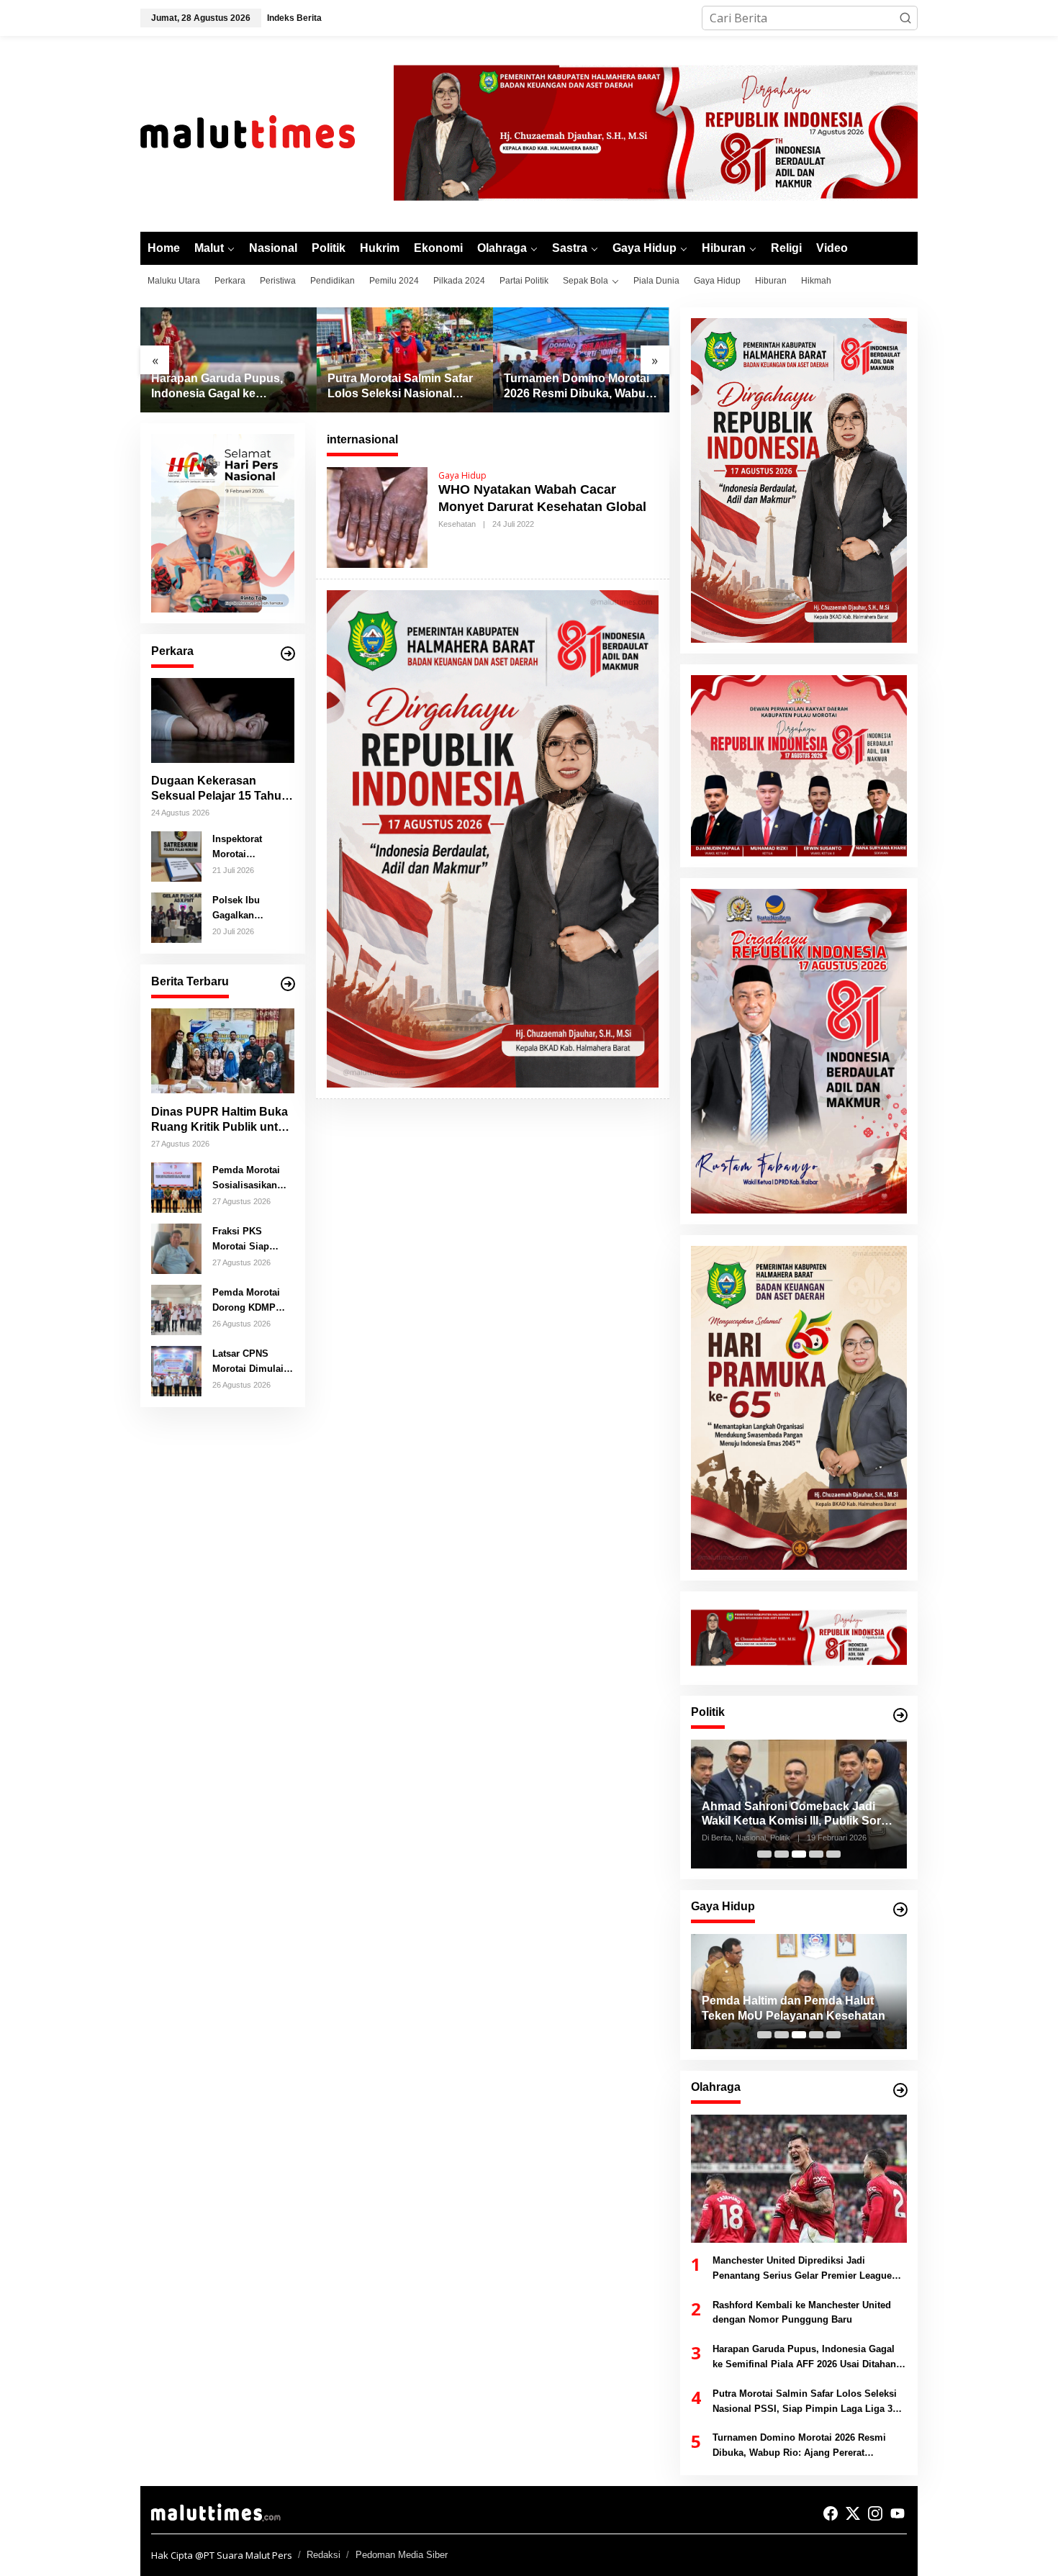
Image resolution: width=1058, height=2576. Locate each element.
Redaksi (324, 2555)
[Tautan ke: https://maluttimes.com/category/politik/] (900, 1715)
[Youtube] (898, 2513)
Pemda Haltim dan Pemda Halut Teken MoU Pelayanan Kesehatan (793, 2008)
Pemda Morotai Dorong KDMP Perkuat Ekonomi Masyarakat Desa (251, 1301)
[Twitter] (853, 2513)
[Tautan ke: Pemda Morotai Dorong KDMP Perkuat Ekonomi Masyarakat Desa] (176, 1309)
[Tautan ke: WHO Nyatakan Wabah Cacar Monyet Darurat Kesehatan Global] (377, 516)
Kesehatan (457, 524)
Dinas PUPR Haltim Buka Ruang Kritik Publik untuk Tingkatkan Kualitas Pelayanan (221, 1120)
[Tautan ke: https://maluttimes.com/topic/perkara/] (288, 654)
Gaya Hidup (462, 475)
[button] (905, 18)
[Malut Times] (266, 132)
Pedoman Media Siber (402, 2555)
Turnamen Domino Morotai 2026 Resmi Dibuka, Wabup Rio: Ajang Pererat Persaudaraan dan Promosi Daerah (579, 387)
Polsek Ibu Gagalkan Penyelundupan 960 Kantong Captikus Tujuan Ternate (248, 908)
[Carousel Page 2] (782, 1854)
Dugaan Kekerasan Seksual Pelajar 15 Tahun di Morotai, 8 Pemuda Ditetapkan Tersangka (220, 789)
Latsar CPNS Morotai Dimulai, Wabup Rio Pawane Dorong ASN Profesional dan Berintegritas (250, 1362)
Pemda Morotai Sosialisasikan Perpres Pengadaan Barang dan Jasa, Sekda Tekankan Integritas (251, 1178)
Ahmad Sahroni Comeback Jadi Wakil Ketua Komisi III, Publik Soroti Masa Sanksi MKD (798, 1815)
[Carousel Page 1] (764, 1854)
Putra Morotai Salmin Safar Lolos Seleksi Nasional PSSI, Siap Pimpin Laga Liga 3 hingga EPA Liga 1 (400, 387)
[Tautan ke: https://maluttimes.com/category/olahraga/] (900, 2090)
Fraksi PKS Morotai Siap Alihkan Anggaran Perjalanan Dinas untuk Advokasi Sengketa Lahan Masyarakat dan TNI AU (252, 1239)
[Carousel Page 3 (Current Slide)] (799, 1854)
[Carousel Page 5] (833, 1854)
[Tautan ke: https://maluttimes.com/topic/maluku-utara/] (288, 984)
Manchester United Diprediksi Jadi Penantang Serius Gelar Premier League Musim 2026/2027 (802, 2269)
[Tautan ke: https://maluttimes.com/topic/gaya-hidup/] (900, 1910)
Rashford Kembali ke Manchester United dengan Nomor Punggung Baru (802, 2313)
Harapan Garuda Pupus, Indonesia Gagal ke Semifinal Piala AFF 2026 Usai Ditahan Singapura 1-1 (226, 387)
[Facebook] (831, 2513)
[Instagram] (875, 2513)
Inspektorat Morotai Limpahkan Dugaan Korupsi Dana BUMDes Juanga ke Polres (251, 847)
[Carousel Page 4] (816, 1854)
